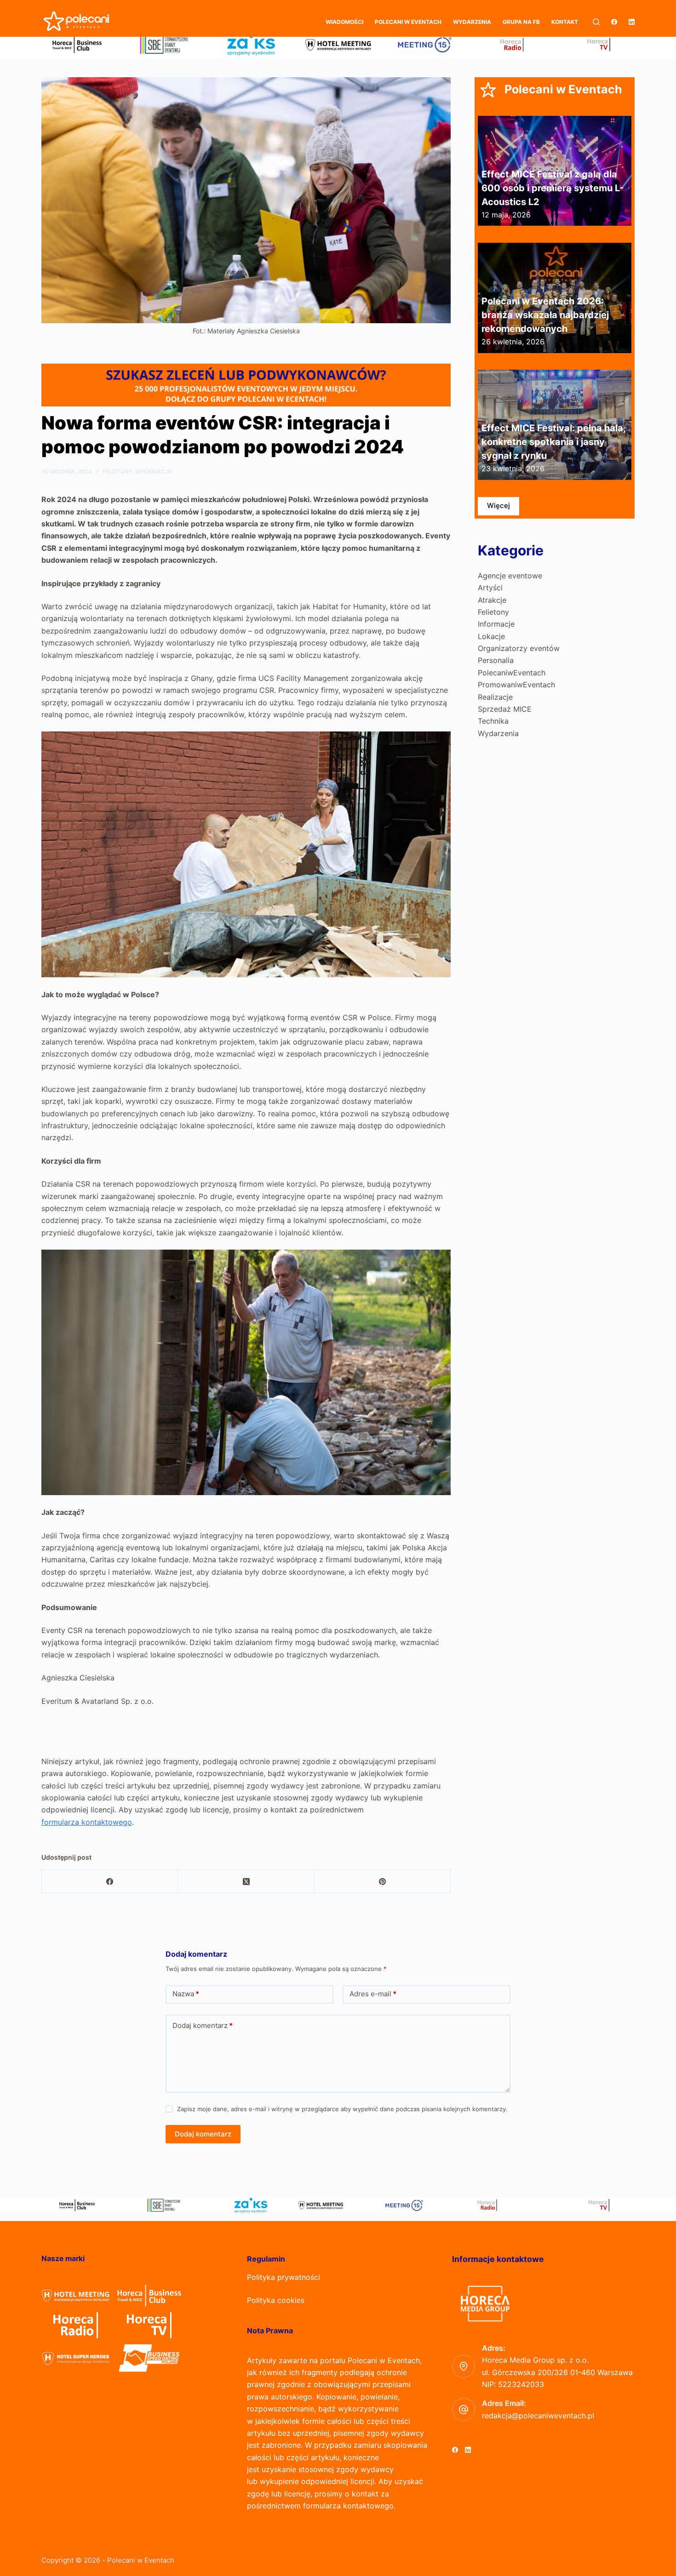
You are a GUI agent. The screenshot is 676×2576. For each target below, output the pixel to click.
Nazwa (186, 1994)
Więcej (498, 505)
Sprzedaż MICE (505, 709)
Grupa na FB (521, 22)
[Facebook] (614, 22)
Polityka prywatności (284, 2277)
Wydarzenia (472, 22)
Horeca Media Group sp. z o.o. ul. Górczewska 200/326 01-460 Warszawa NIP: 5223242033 (557, 2372)
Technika (493, 721)
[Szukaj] (596, 22)
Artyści (490, 588)
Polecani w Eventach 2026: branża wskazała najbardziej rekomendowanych (545, 315)
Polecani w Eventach (408, 22)
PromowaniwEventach (516, 685)
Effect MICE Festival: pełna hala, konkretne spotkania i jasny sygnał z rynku (553, 442)
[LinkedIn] (632, 22)
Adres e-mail (373, 1994)
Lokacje (491, 636)
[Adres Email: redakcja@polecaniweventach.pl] (464, 2410)
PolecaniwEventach (512, 673)
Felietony (117, 471)
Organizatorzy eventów (519, 648)
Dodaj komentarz (203, 2025)
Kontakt (565, 22)
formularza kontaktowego (87, 1822)
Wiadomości (344, 22)
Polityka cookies (276, 2300)
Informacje (153, 471)
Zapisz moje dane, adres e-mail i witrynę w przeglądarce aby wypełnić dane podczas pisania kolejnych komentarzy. (342, 2109)
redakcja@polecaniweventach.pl (538, 2416)
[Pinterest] (383, 1882)
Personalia (496, 660)
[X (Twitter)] (246, 1882)
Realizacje (495, 697)
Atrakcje (492, 600)
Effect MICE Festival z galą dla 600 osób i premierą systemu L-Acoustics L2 (553, 188)
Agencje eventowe (510, 576)
